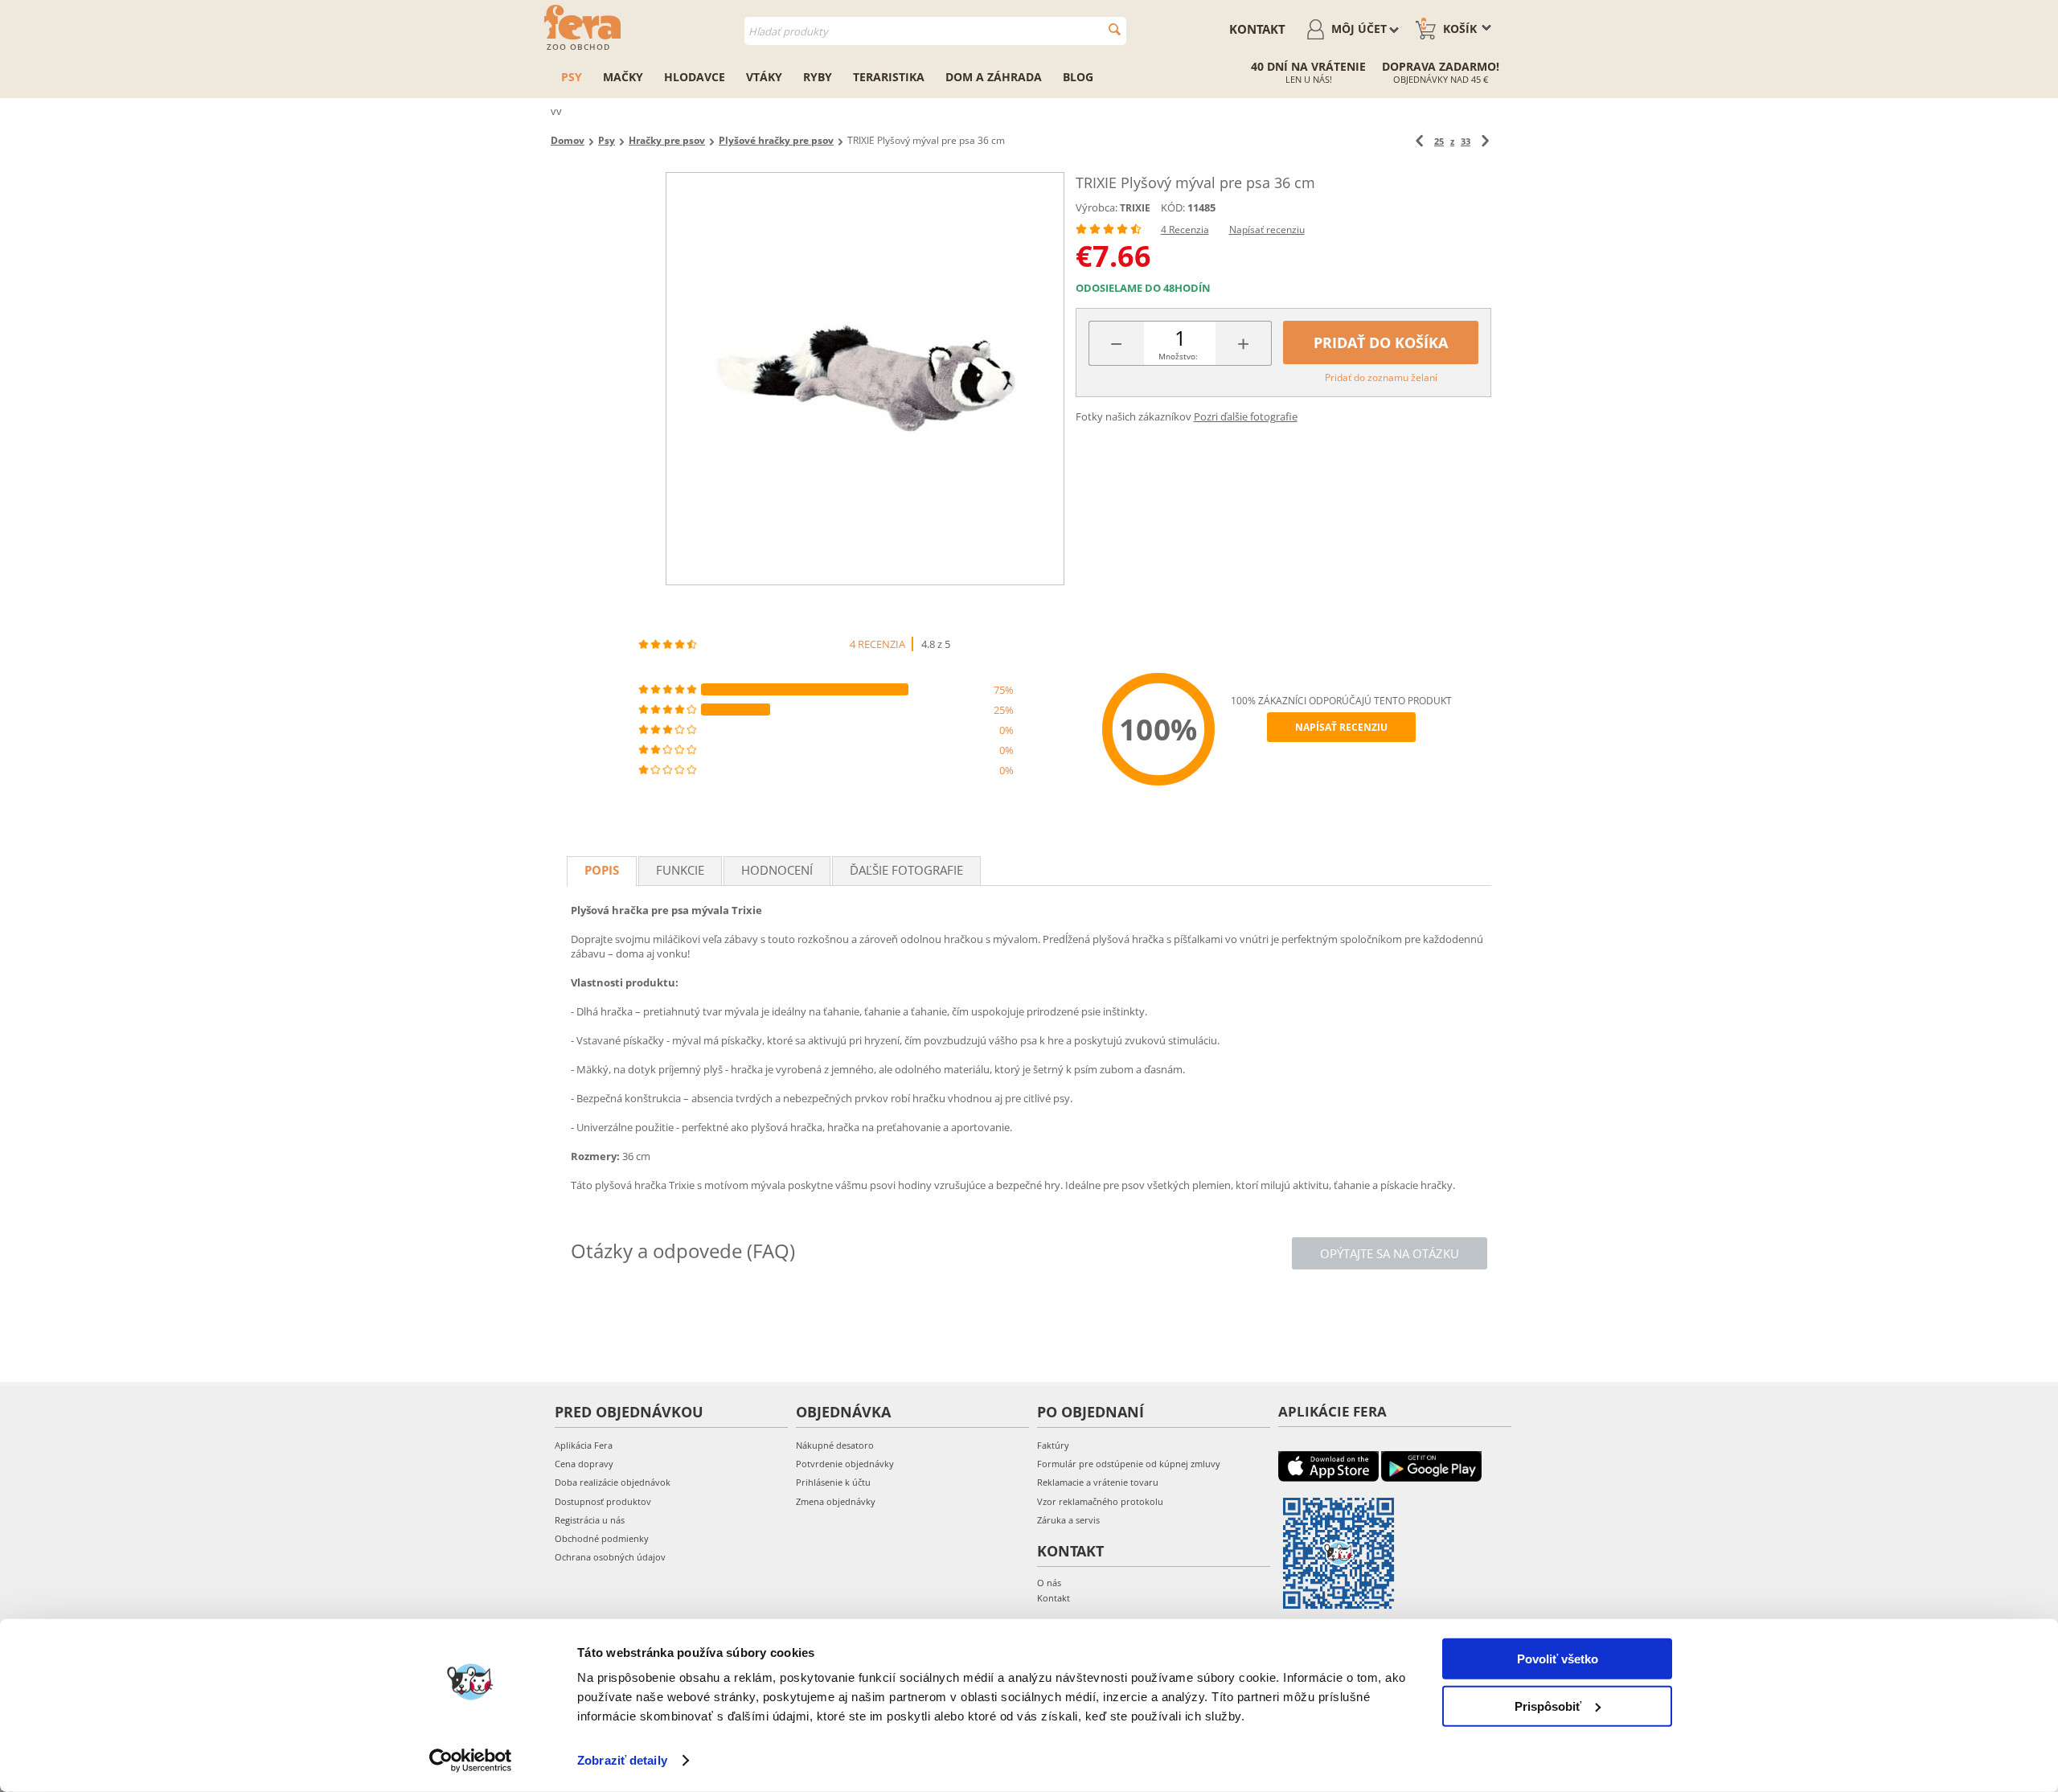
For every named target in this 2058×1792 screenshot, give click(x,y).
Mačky (623, 77)
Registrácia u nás (590, 1520)
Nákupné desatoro (835, 1445)
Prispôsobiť (1548, 1706)
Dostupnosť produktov (603, 1501)
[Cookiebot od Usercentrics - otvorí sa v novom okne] (471, 1761)
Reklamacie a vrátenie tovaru (1098, 1482)
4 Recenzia (1185, 230)
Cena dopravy (584, 1464)
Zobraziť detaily (622, 1760)
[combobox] (935, 31)
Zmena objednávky (836, 1501)
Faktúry (1053, 1445)
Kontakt (1257, 29)
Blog (1078, 77)
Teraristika (889, 77)
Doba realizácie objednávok (613, 1482)
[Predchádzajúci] (1419, 141)
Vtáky (764, 77)
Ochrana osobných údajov (610, 1557)
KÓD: (1173, 207)
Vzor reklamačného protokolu (1100, 1501)
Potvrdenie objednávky (845, 1464)
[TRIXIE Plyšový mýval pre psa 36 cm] (865, 379)
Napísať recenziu (1267, 230)
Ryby (818, 77)
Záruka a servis (1068, 1520)
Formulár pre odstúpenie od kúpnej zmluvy (1129, 1464)
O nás (1049, 1583)
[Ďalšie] (1485, 141)
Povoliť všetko (1558, 1659)
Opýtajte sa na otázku (1390, 1253)
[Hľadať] (1115, 29)
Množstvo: (1178, 356)
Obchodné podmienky (602, 1538)
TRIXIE (1135, 208)
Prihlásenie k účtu (833, 1482)
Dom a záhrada (994, 77)
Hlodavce (695, 77)
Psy (572, 77)
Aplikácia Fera (584, 1445)
